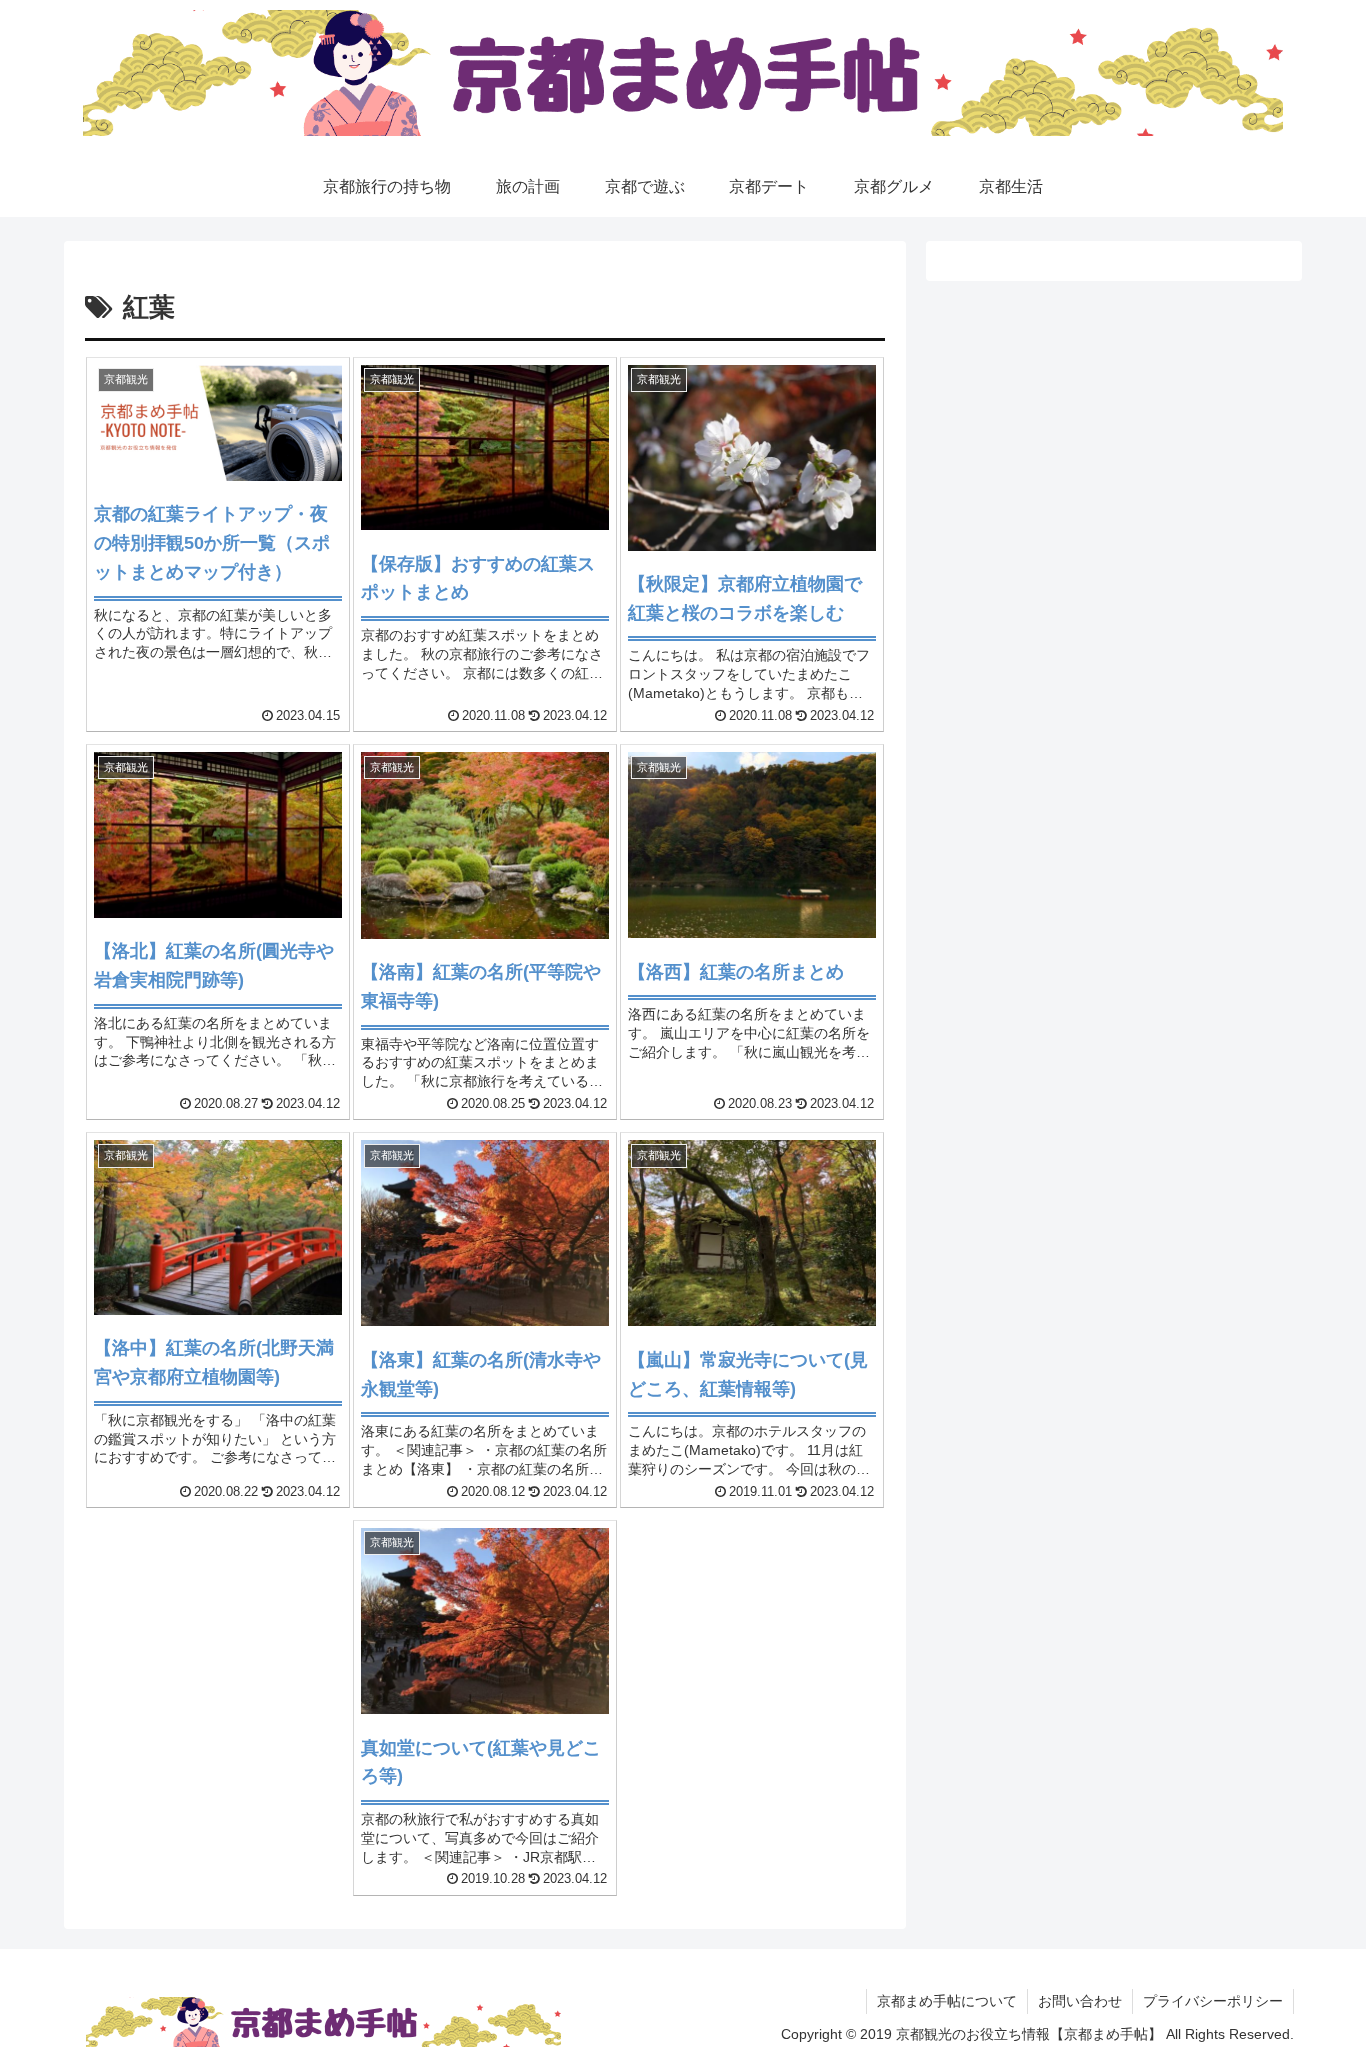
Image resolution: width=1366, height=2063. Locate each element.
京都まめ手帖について (947, 2001)
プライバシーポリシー (1213, 2001)
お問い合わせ (1080, 2001)
